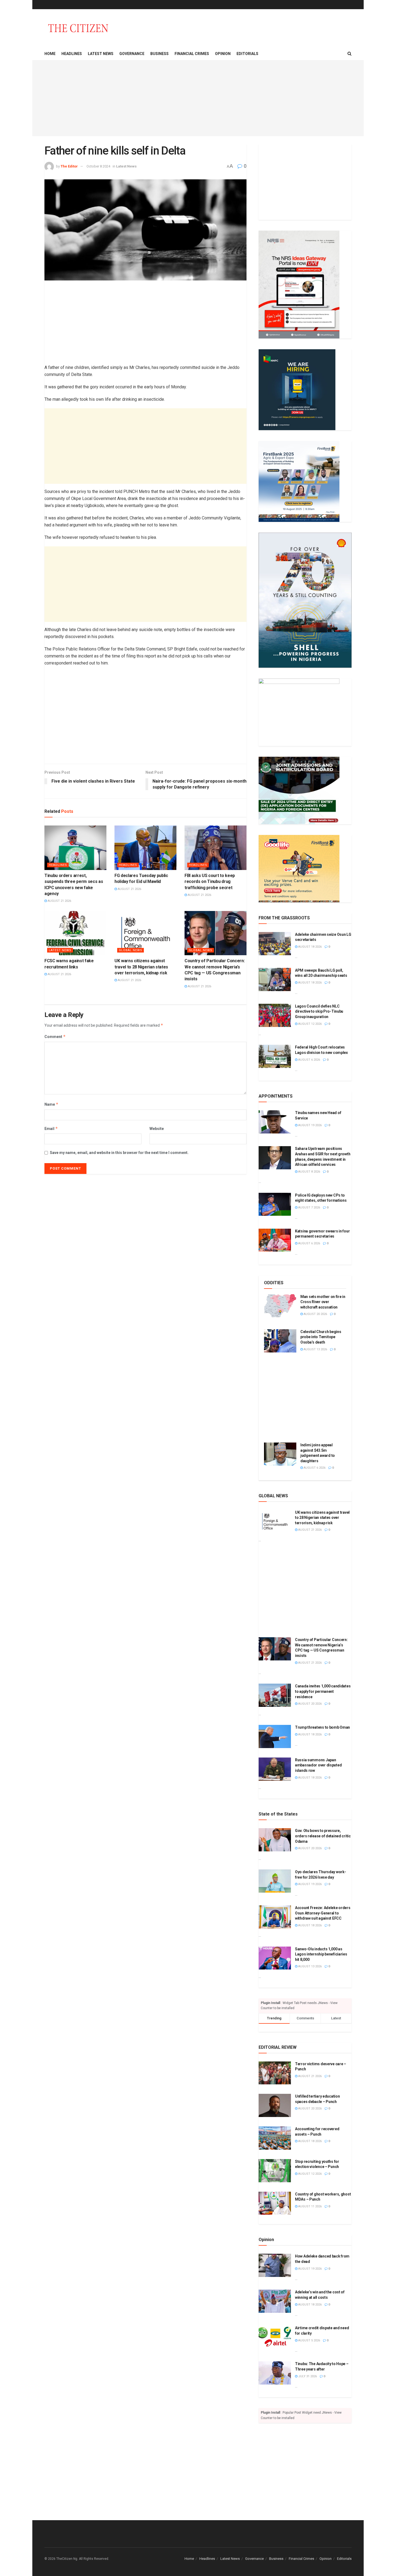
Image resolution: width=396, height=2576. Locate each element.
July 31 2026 (307, 2376)
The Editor (69, 166)
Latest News (101, 54)
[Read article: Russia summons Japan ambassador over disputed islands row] (275, 1769)
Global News (131, 950)
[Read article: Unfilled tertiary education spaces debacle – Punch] (275, 2105)
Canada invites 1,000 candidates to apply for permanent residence (323, 1691)
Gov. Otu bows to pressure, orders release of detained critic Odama (323, 1836)
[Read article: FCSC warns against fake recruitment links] (75, 933)
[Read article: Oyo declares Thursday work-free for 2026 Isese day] (275, 1881)
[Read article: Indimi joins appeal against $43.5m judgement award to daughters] (280, 1454)
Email (51, 1128)
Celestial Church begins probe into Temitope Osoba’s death (321, 1337)
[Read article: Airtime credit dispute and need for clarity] (275, 2337)
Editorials (247, 54)
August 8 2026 (309, 1172)
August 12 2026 (310, 1024)
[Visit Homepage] (78, 28)
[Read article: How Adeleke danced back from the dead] (275, 2265)
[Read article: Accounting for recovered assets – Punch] (275, 2138)
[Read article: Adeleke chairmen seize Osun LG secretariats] (275, 944)
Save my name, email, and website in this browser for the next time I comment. (119, 1153)
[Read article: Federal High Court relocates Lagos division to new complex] (275, 1056)
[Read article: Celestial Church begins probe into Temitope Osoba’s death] (280, 1341)
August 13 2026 (315, 1349)
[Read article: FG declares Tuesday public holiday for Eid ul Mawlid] (145, 848)
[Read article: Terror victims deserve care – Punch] (275, 2073)
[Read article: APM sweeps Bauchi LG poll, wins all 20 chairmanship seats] (275, 979)
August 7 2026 (309, 1207)
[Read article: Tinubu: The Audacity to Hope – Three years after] (275, 2373)
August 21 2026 (59, 901)
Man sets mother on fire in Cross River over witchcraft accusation (323, 1302)
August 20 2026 (315, 1314)
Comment (55, 1037)
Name (51, 1104)
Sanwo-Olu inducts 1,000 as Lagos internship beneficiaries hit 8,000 (321, 1954)
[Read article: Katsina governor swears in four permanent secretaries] (275, 1240)
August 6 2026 (309, 1060)
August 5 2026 (309, 2340)
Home (50, 54)
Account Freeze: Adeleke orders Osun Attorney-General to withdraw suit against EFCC (323, 1913)
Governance (132, 54)
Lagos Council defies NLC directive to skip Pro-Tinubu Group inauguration (319, 1011)
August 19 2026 (310, 1125)
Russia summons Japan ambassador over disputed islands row (318, 1765)
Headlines (72, 54)
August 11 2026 (310, 2206)
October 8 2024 (98, 166)
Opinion (223, 54)
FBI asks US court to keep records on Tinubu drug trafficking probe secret (210, 882)
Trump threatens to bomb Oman (322, 1727)
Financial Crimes (192, 54)
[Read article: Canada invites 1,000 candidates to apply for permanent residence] (275, 1695)
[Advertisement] (198, 98)
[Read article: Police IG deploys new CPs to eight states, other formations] (275, 1204)
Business (159, 54)
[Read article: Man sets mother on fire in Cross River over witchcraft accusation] (280, 1306)
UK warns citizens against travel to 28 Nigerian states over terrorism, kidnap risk (141, 967)
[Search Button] (350, 54)
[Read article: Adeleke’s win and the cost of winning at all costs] (275, 2301)
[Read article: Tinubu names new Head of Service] (275, 1122)
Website (157, 1129)
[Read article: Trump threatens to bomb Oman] (275, 1736)
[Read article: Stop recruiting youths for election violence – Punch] (275, 2171)
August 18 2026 (310, 947)
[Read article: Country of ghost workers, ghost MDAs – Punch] (275, 2203)
